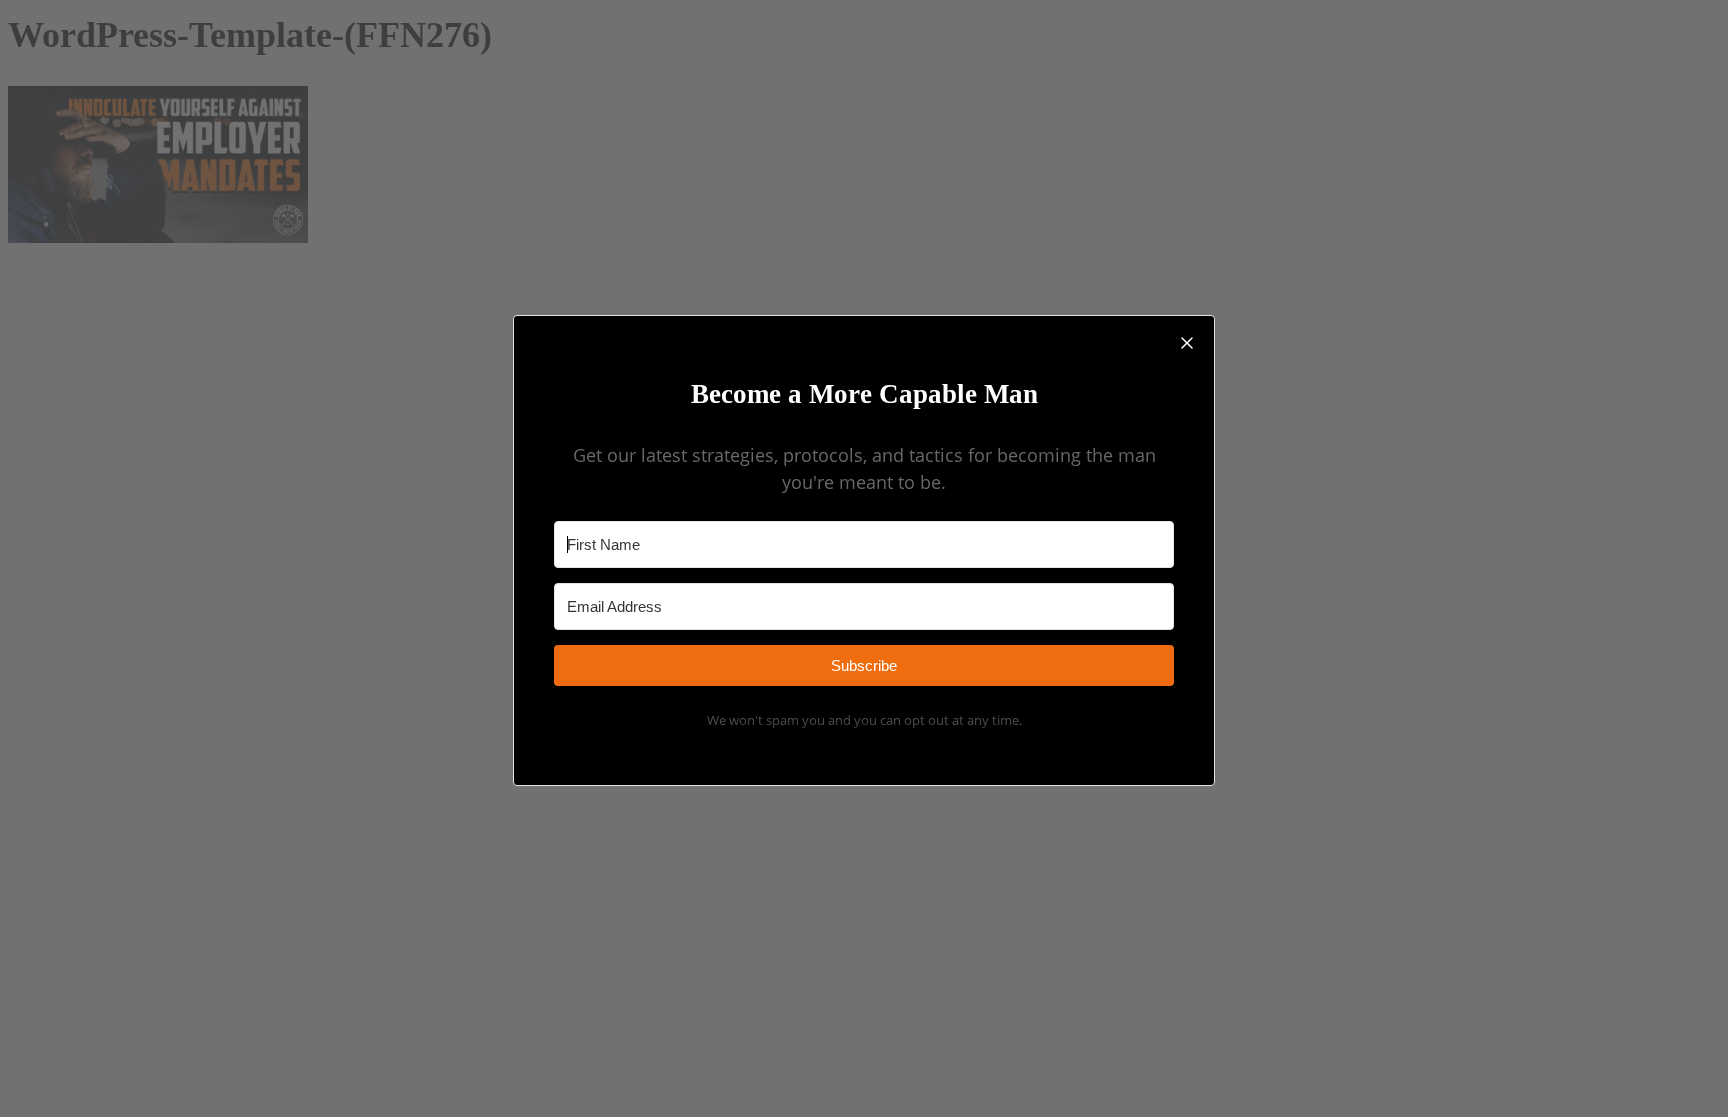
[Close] (1187, 343)
